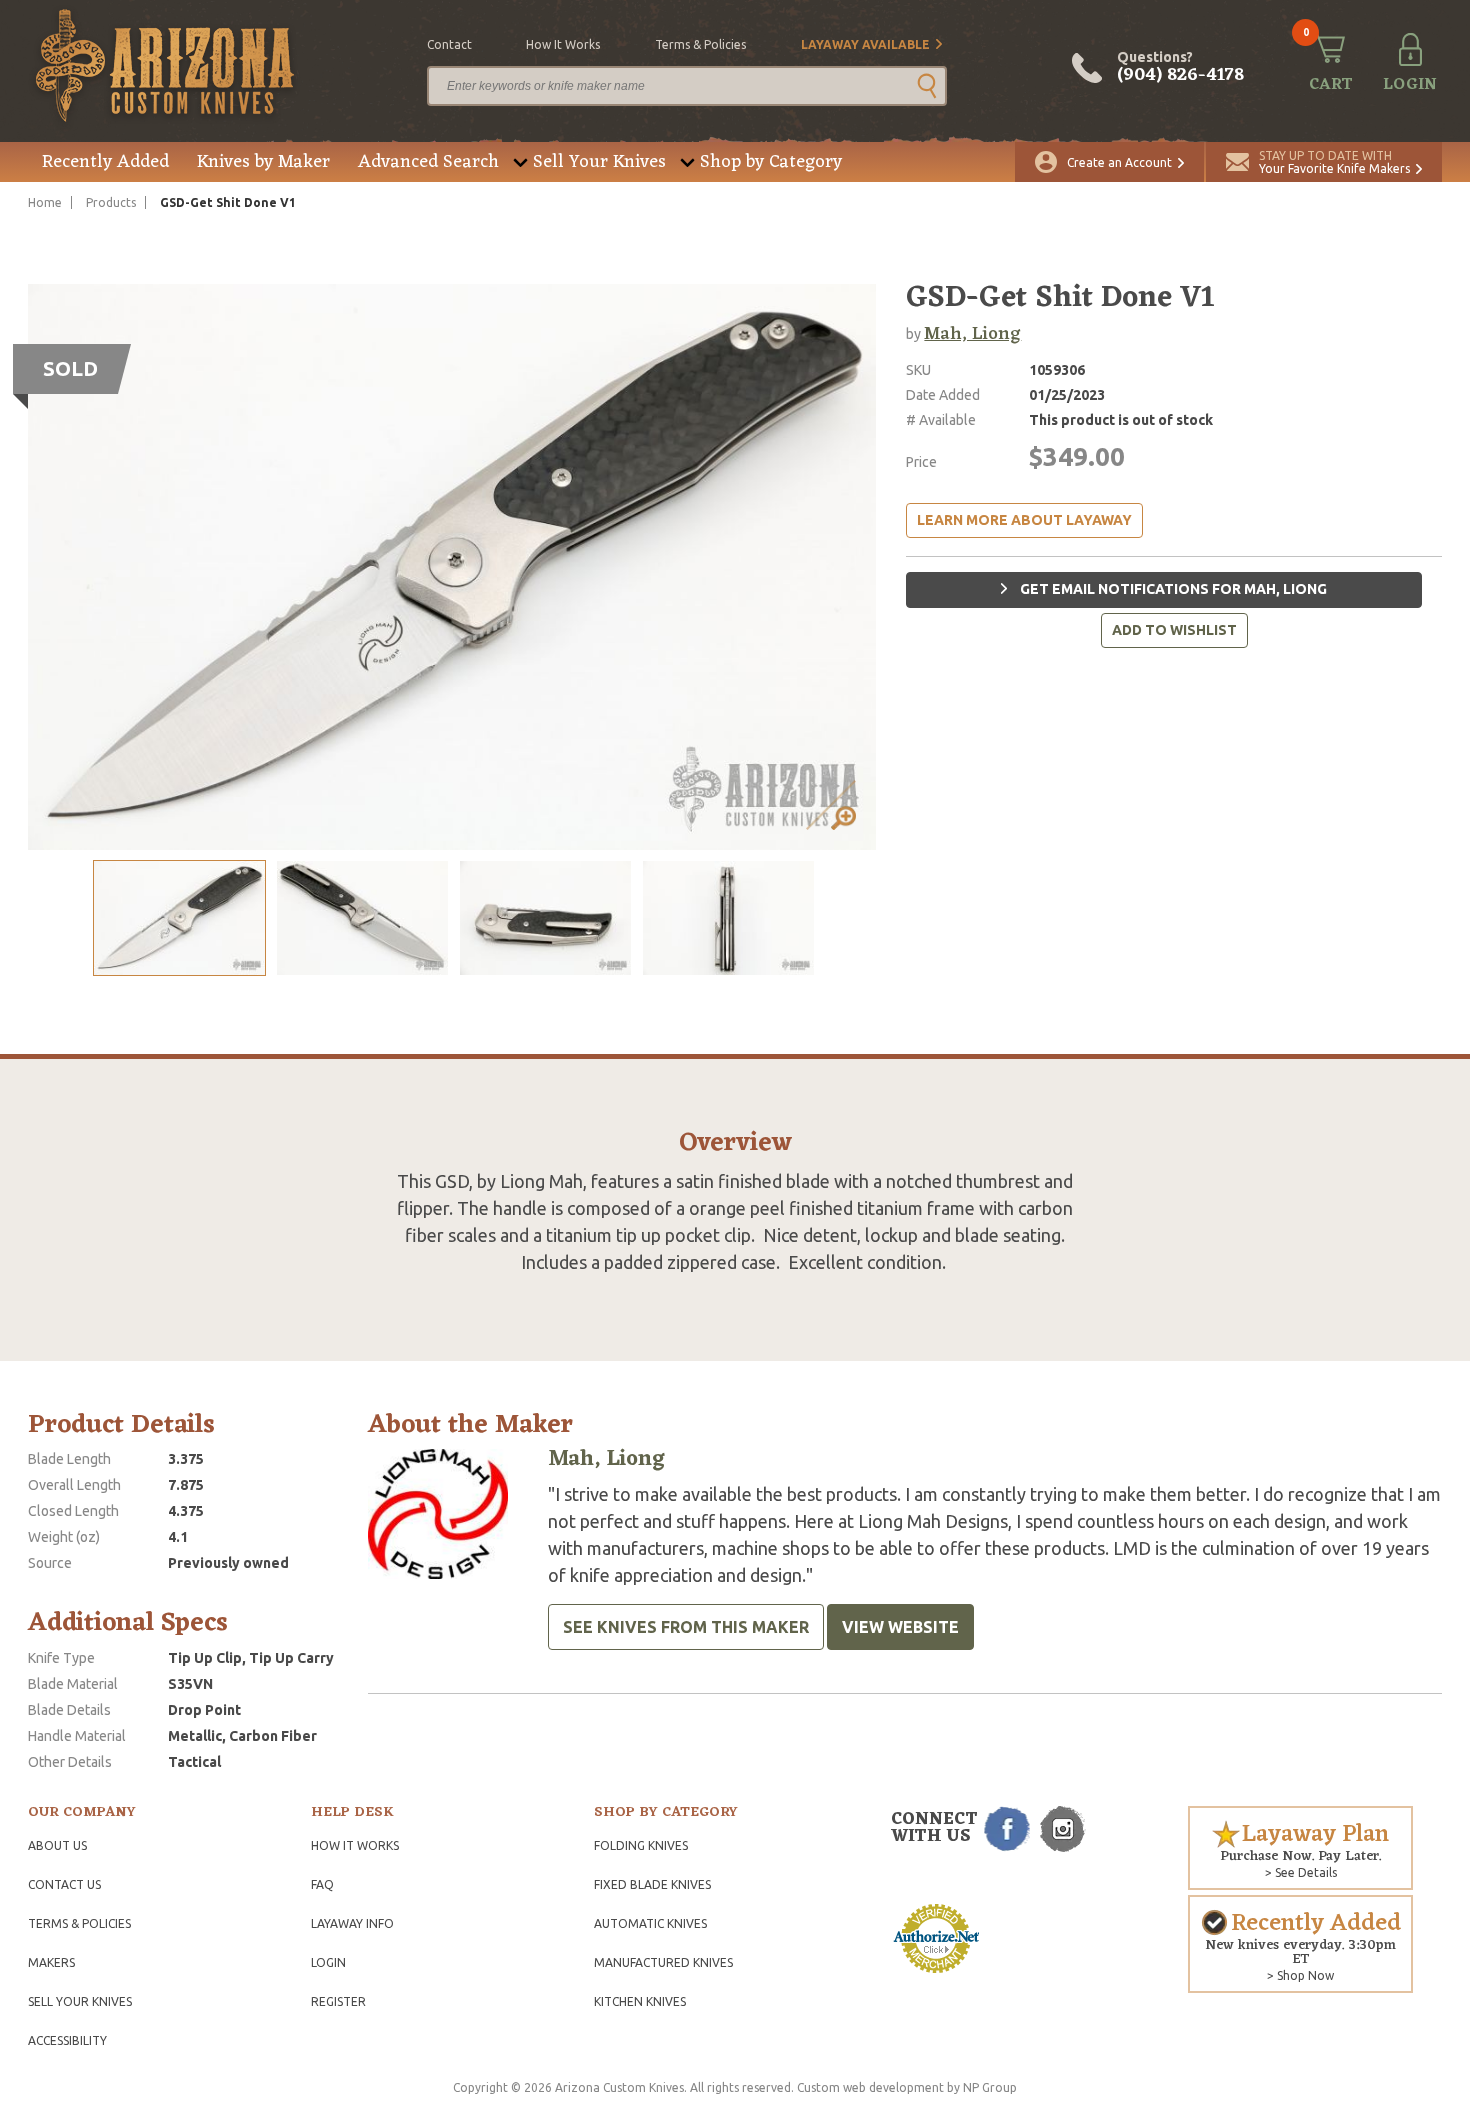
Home (45, 202)
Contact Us (64, 1884)
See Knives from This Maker (686, 1627)
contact (449, 44)
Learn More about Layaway (1024, 520)
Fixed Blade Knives (652, 1884)
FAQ (322, 1884)
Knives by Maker (263, 162)
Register (338, 2001)
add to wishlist (1174, 630)
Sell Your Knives (599, 162)
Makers (51, 1962)
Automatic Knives (650, 1923)
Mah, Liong (972, 334)
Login (328, 1962)
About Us (57, 1845)
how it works (563, 44)
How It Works (355, 1845)
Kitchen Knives (640, 2001)
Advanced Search (428, 162)
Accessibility (67, 2040)
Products (111, 202)
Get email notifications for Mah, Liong (1172, 589)
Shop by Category (771, 162)
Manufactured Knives (663, 1962)
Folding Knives (641, 1845)
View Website (900, 1627)
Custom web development (870, 2087)
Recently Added (105, 162)
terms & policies (700, 44)
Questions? (1180, 68)
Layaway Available (865, 44)
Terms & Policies (79, 1923)
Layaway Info (352, 1923)
